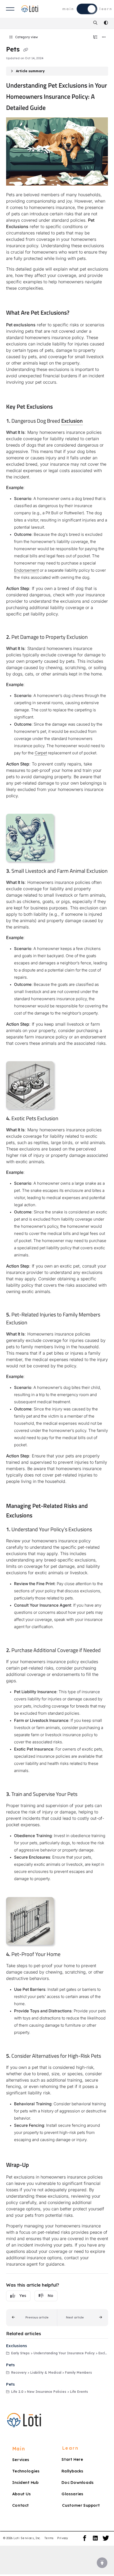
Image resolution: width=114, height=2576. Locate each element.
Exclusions (17, 2346)
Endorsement (26, 570)
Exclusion (72, 421)
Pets (10, 2365)
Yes (23, 2295)
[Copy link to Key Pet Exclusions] (61, 407)
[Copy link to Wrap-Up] (37, 2165)
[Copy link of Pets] (26, 50)
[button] (32, 2318)
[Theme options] (106, 23)
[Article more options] (104, 37)
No (51, 2295)
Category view (26, 37)
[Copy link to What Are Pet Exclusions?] (78, 313)
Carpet (41, 753)
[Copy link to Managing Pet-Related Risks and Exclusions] (41, 1516)
